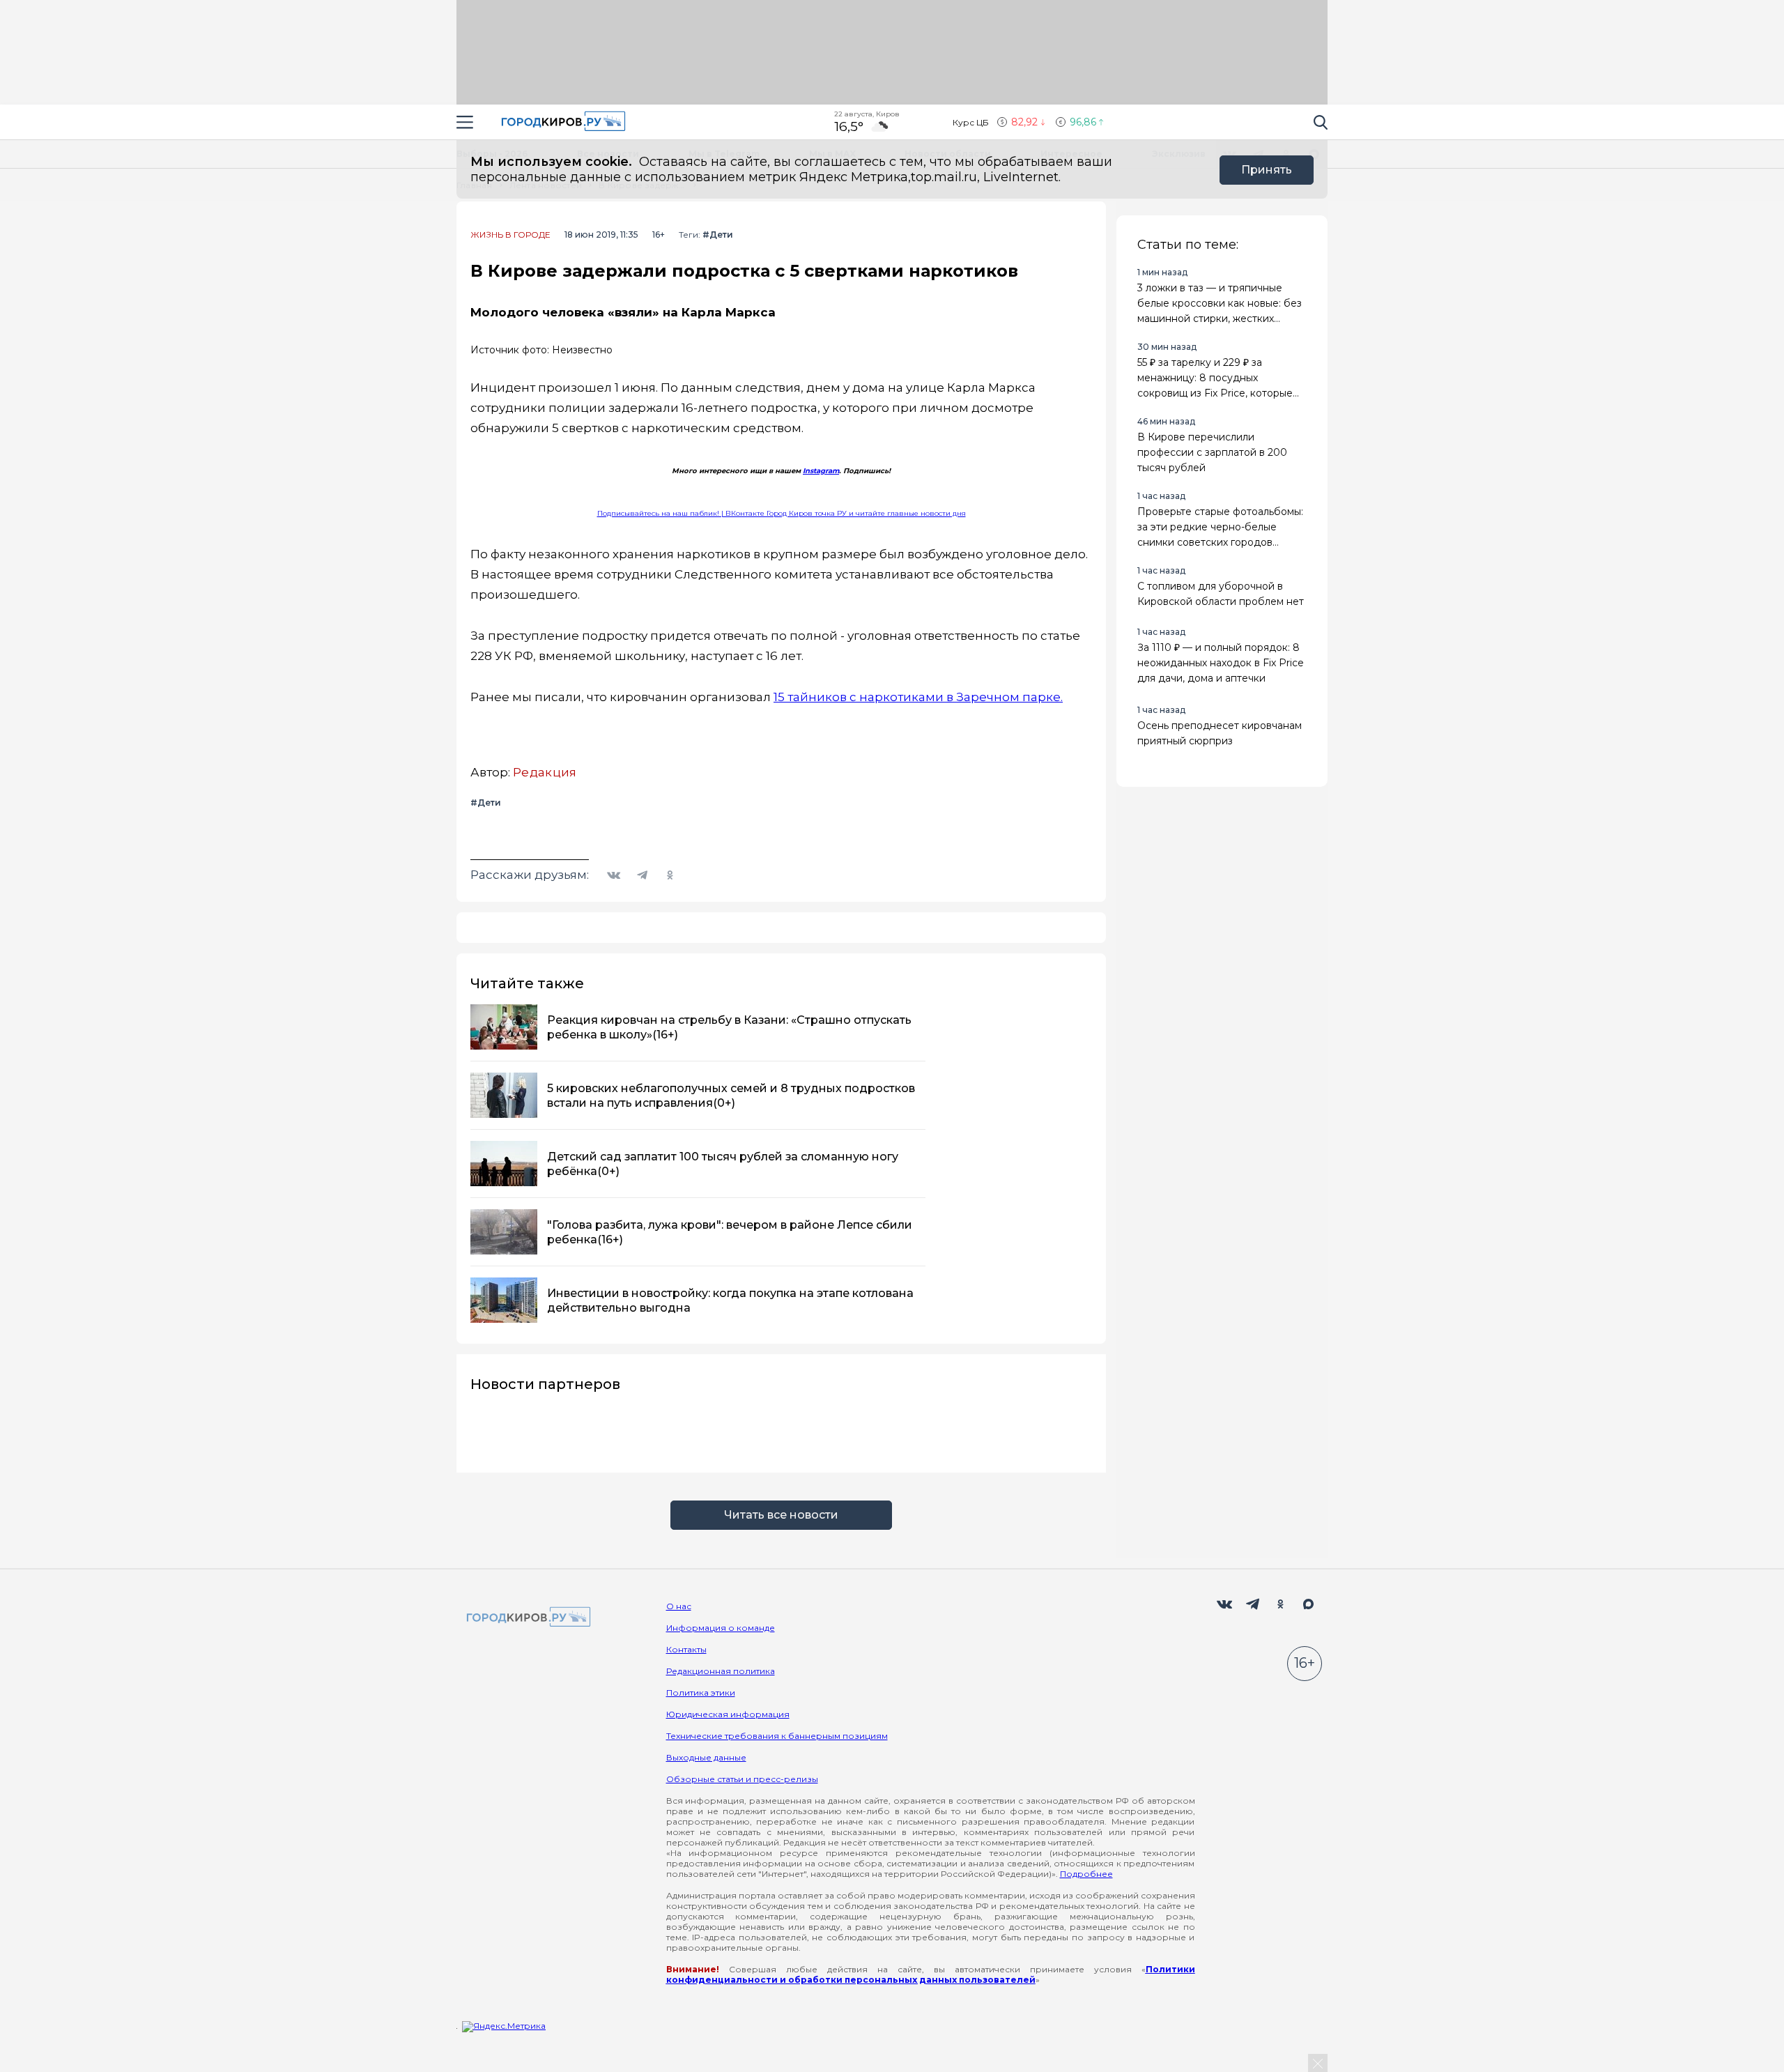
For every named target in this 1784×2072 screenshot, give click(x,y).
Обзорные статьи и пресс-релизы (742, 1779)
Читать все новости (781, 1515)
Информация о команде (721, 1628)
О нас (679, 1606)
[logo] (526, 1618)
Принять (1267, 170)
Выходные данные (706, 1757)
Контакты (686, 1649)
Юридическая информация (728, 1714)
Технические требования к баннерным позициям (777, 1736)
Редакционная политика (721, 1671)
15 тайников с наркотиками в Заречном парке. (918, 697)
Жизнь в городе (510, 235)
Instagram (821, 471)
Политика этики (701, 1693)
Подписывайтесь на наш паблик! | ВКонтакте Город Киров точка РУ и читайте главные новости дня (782, 513)
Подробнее (1086, 1874)
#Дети (718, 235)
